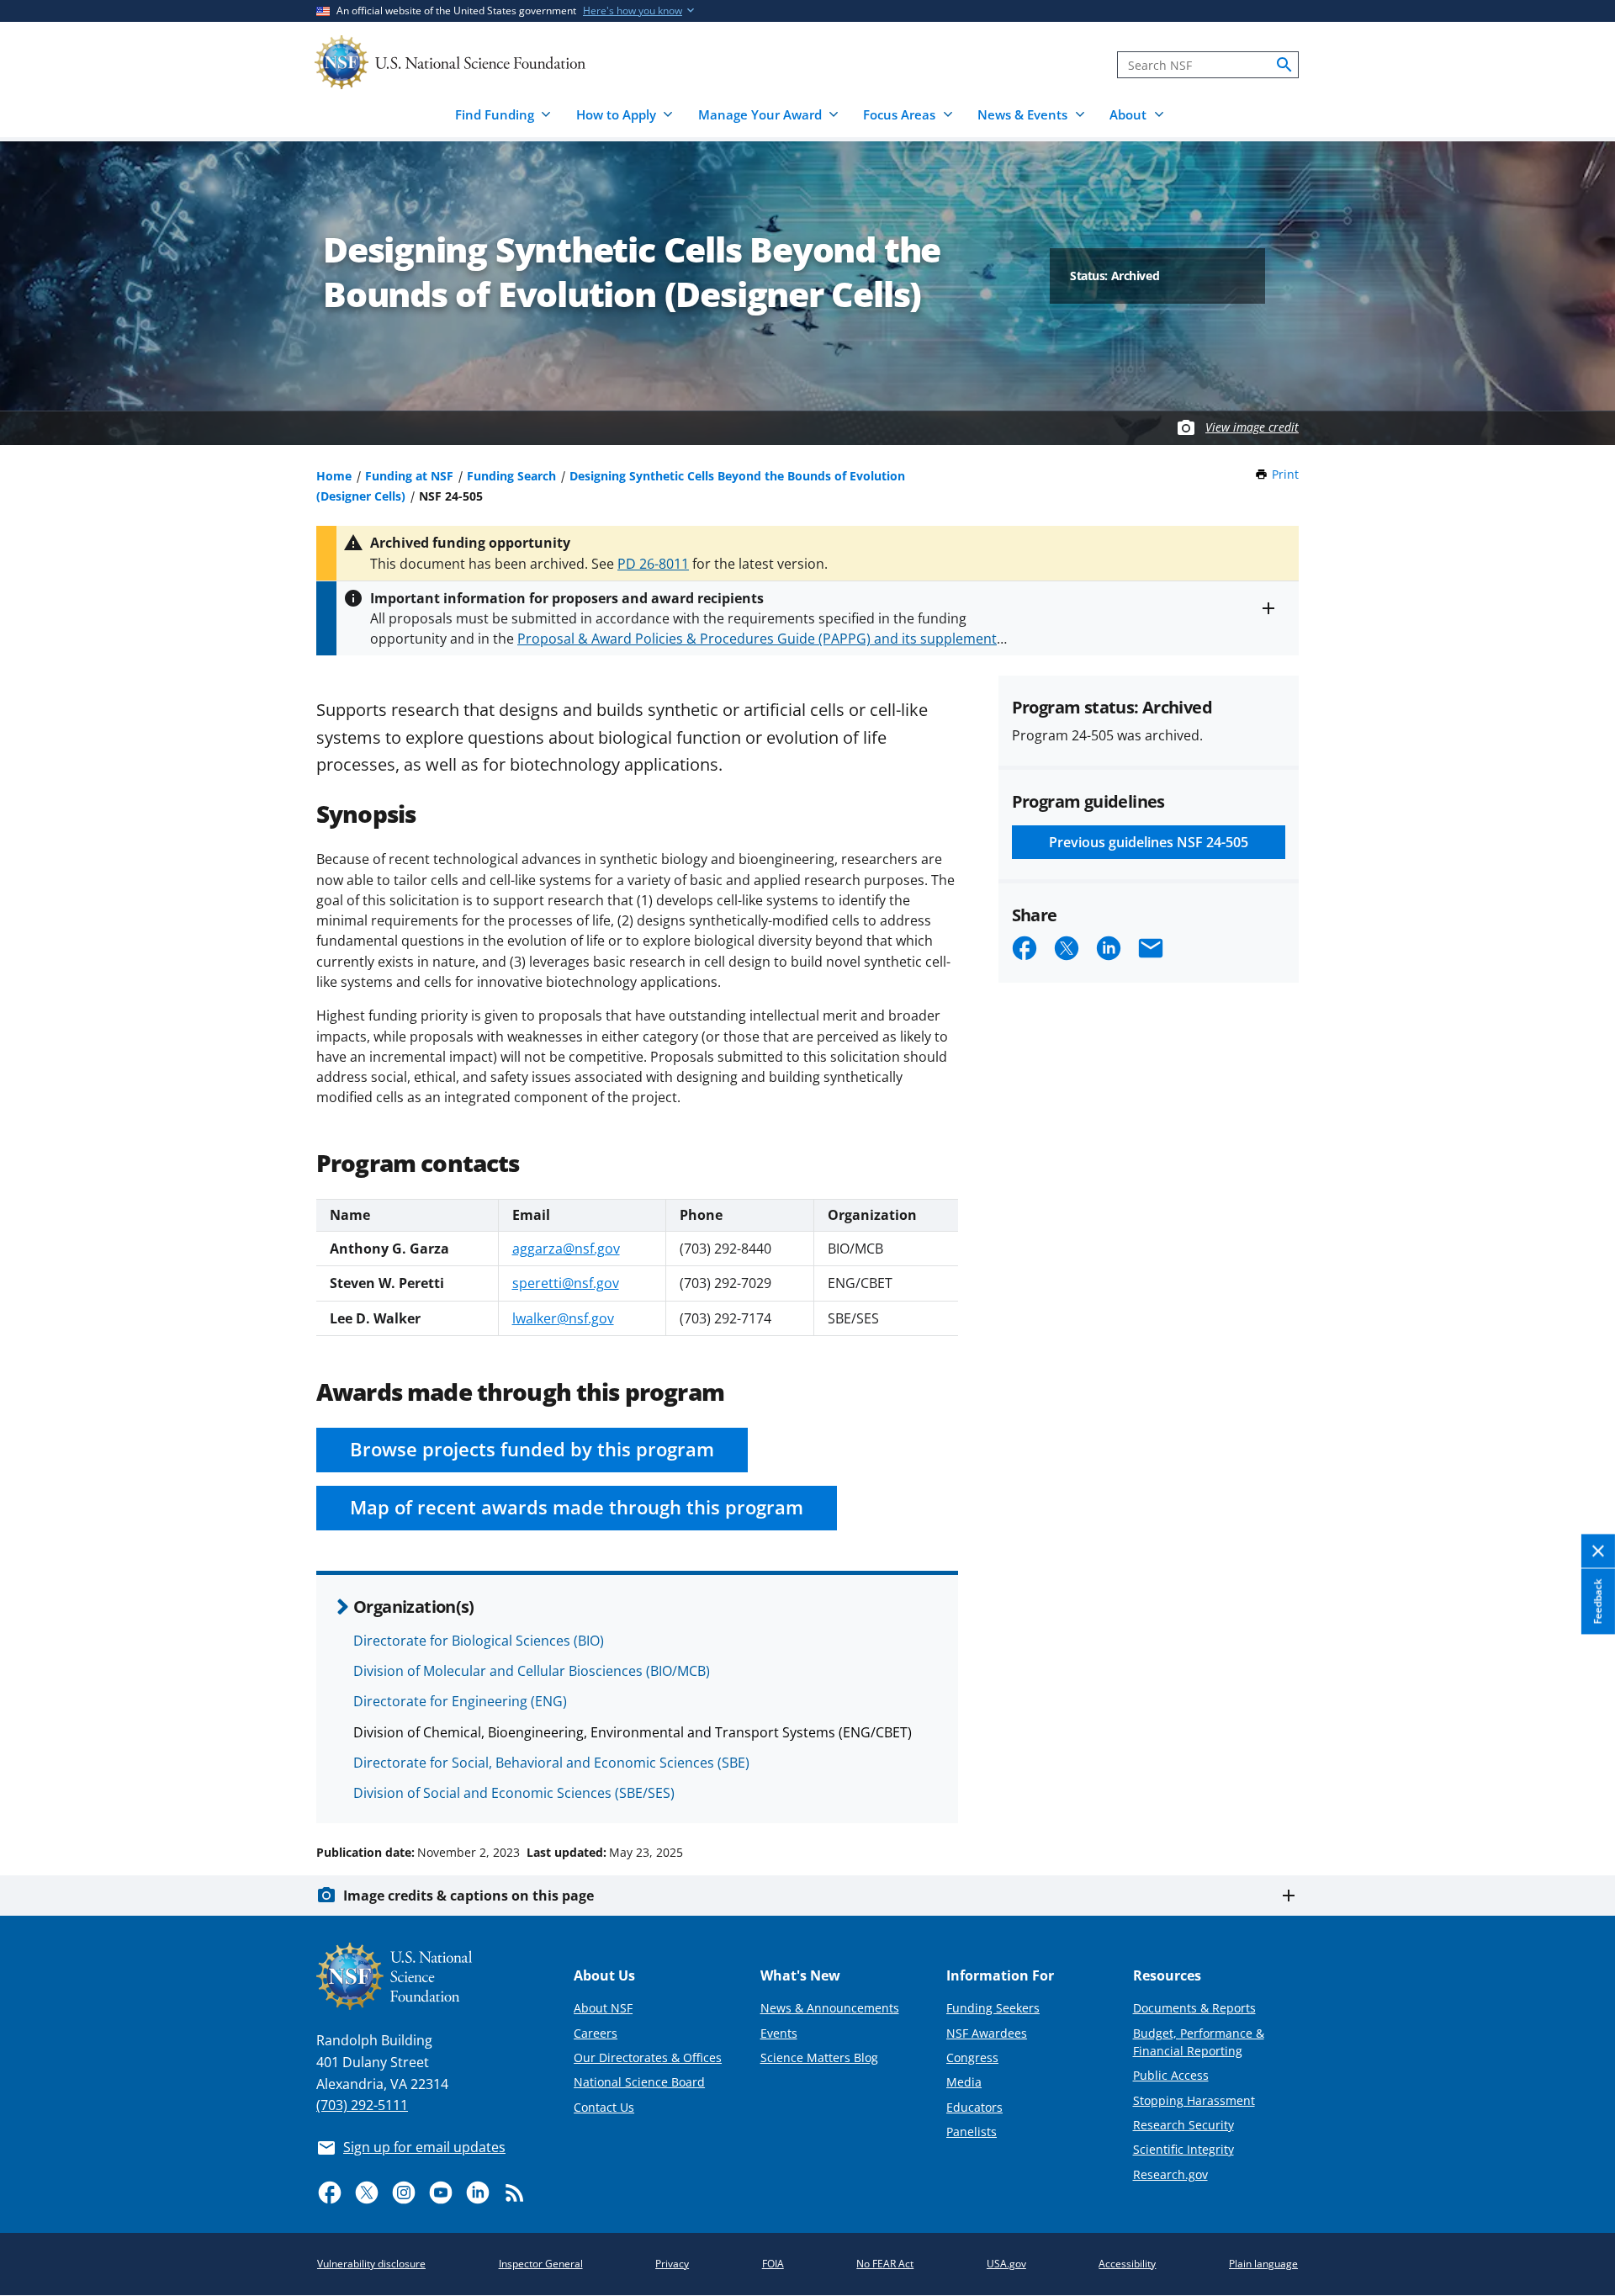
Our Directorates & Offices (648, 2057)
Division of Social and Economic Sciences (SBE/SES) (514, 1793)
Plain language (1263, 2264)
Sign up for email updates (424, 2147)
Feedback (1598, 1601)
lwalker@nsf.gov (563, 1318)
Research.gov (1170, 2174)
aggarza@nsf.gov (566, 1249)
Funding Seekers (993, 2008)
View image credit (1252, 427)
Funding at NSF (409, 476)
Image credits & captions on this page (469, 1896)
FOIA (773, 2264)
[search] (1284, 65)
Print (1285, 474)
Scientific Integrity (1183, 2149)
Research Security (1183, 2125)
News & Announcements (830, 2008)
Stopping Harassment (1194, 2100)
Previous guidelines (1149, 842)
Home (334, 476)
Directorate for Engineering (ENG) (460, 1701)
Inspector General (541, 2264)
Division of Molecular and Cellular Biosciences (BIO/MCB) (532, 1671)
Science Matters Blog (819, 2057)
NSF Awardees (987, 2033)
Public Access (1171, 2075)
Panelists (972, 2132)
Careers (596, 2033)
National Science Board (639, 2082)
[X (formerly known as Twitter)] (367, 2193)
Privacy (672, 2264)
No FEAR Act (885, 2264)
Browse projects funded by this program (532, 1449)
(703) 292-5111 (362, 2105)
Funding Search (511, 476)
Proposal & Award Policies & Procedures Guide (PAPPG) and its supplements (760, 639)
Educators (974, 2107)
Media (964, 2082)
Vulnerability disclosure (371, 2264)
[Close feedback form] (1598, 1552)
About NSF (603, 2008)
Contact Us (604, 2107)
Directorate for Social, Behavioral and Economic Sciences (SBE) (551, 1763)
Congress (972, 2057)
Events (779, 2033)
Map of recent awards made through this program (577, 1507)
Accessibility (1127, 2264)
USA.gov (1006, 2264)
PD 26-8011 (653, 564)
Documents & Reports (1194, 2008)
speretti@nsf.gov (566, 1283)
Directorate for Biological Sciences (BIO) (479, 1641)
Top (1578, 1789)
